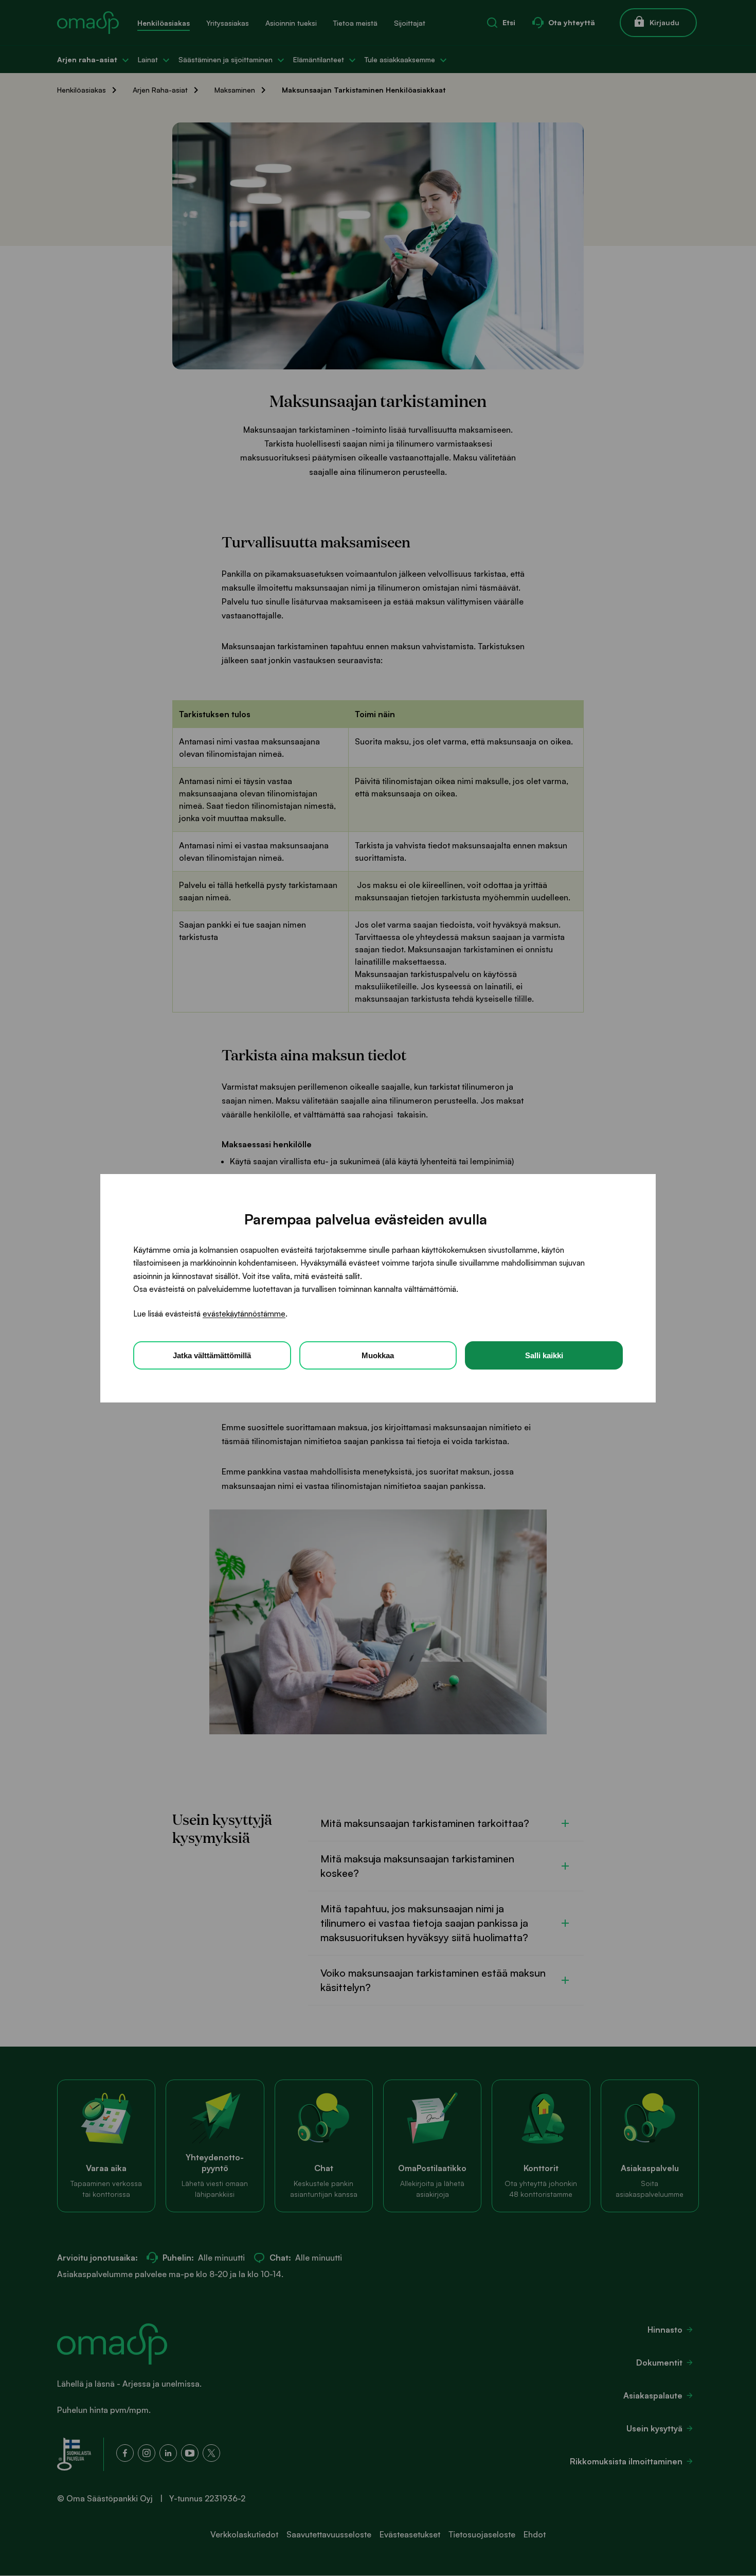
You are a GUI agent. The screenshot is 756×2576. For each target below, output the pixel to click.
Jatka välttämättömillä (212, 1355)
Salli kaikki (544, 1355)
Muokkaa (378, 1355)
